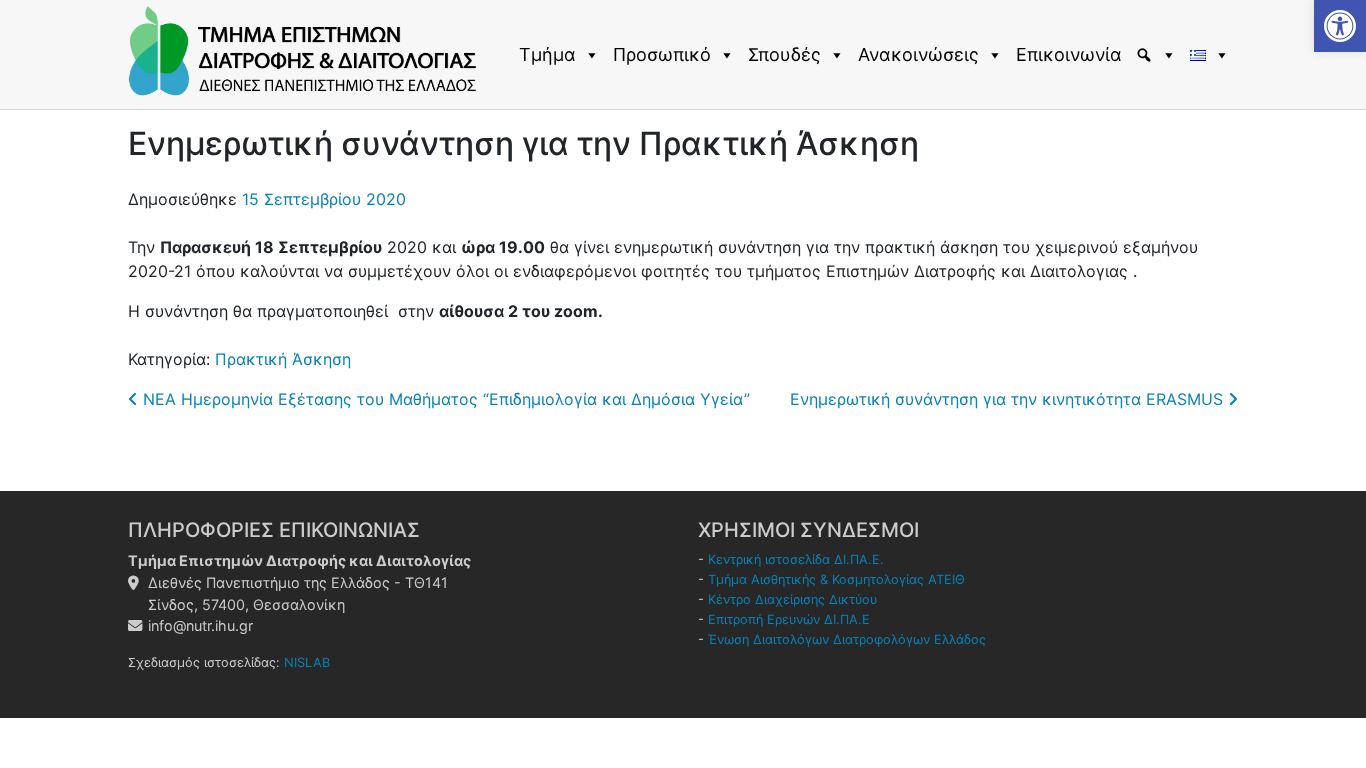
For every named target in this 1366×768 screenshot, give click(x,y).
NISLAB (307, 662)
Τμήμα (547, 54)
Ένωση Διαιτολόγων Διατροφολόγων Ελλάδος (847, 639)
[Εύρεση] (1158, 55)
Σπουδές (784, 54)
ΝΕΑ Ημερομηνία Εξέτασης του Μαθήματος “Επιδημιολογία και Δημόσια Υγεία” (444, 399)
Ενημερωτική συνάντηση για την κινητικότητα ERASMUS (1009, 399)
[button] (1340, 26)
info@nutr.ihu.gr (200, 625)
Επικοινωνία (1069, 54)
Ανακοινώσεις (918, 54)
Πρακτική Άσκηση (283, 359)
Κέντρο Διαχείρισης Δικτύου (792, 599)
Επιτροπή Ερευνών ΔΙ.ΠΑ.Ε (789, 619)
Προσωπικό (662, 54)
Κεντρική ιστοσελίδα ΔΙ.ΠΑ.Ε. (796, 559)
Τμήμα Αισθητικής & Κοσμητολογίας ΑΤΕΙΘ (836, 579)
